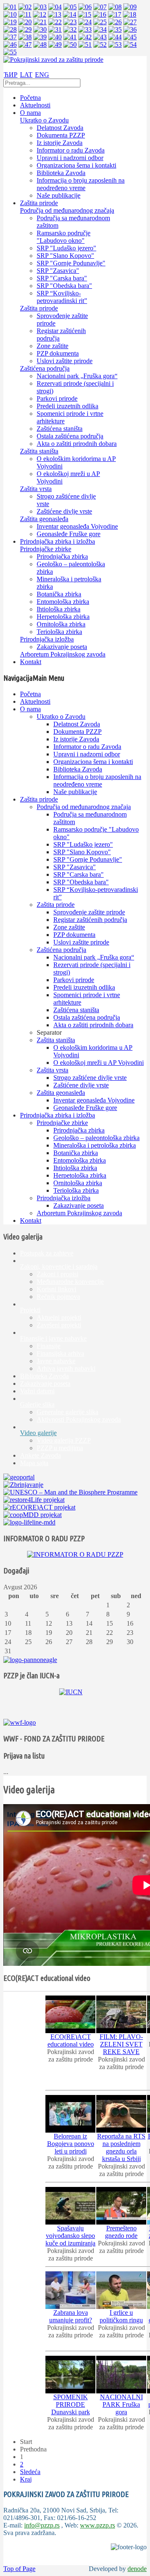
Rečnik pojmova (58, 1297)
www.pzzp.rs (97, 2525)
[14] (70, 14)
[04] (55, 7)
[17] (115, 14)
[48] (40, 45)
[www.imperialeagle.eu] (30, 1660)
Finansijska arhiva (60, 1353)
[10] (10, 14)
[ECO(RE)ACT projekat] (39, 1507)
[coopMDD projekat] (34, 1500)
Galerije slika (37, 1404)
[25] (100, 22)
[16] (100, 14)
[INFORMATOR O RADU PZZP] (75, 1554)
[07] (100, 7)
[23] (70, 22)
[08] (115, 7)
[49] (55, 45)
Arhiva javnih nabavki (66, 1368)
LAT (26, 75)
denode (137, 2569)
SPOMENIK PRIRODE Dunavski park (71, 2404)
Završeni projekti (59, 1325)
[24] (85, 22)
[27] (130, 22)
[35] (115, 29)
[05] (70, 7)
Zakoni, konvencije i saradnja (59, 1266)
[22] (55, 22)
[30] (40, 29)
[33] (85, 29)
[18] (130, 14)
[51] (85, 45)
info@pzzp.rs (42, 2525)
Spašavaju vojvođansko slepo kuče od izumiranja (70, 2236)
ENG (42, 75)
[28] (10, 29)
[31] (55, 29)
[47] (25, 45)
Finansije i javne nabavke (53, 1338)
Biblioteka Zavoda (44, 1376)
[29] (25, 29)
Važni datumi (37, 1391)
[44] (115, 37)
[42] (85, 37)
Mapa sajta (34, 1463)
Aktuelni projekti (59, 1317)
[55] (10, 52)
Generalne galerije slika (67, 1412)
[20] (25, 22)
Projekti (30, 1310)
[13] (55, 14)
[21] (40, 22)
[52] (100, 45)
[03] (40, 7)
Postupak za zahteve (47, 1253)
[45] (130, 37)
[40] (55, 37)
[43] (100, 37)
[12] (40, 14)
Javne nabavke (56, 1361)
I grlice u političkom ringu (121, 2316)
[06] (85, 7)
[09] (130, 7)
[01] (10, 7)
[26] (115, 22)
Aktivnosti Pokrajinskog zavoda (79, 1419)
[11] (25, 14)
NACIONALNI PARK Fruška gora (121, 2404)
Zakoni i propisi (57, 1274)
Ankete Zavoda (40, 1455)
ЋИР (11, 75)
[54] (130, 45)
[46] (10, 45)
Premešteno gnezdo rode (121, 2232)
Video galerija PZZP (64, 1440)
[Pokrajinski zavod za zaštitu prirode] (53, 60)
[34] (100, 29)
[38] (25, 37)
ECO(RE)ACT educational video (71, 2040)
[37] (10, 37)
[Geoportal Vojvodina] (19, 1477)
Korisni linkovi (56, 1289)
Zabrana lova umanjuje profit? (71, 2316)
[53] (115, 45)
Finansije (49, 1346)
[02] (25, 7)
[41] (70, 37)
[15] (85, 14)
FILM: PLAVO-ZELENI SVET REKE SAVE (121, 2044)
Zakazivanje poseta (45, 1383)
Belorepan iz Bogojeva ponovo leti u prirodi (71, 2144)
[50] (70, 45)
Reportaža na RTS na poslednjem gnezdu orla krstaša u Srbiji (121, 2147)
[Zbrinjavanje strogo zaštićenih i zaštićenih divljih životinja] (23, 1485)
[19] (10, 22)
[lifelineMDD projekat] (29, 1522)
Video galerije (38, 1433)
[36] (130, 29)
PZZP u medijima (60, 1448)
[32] (70, 29)
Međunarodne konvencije (70, 1282)
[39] (40, 37)
